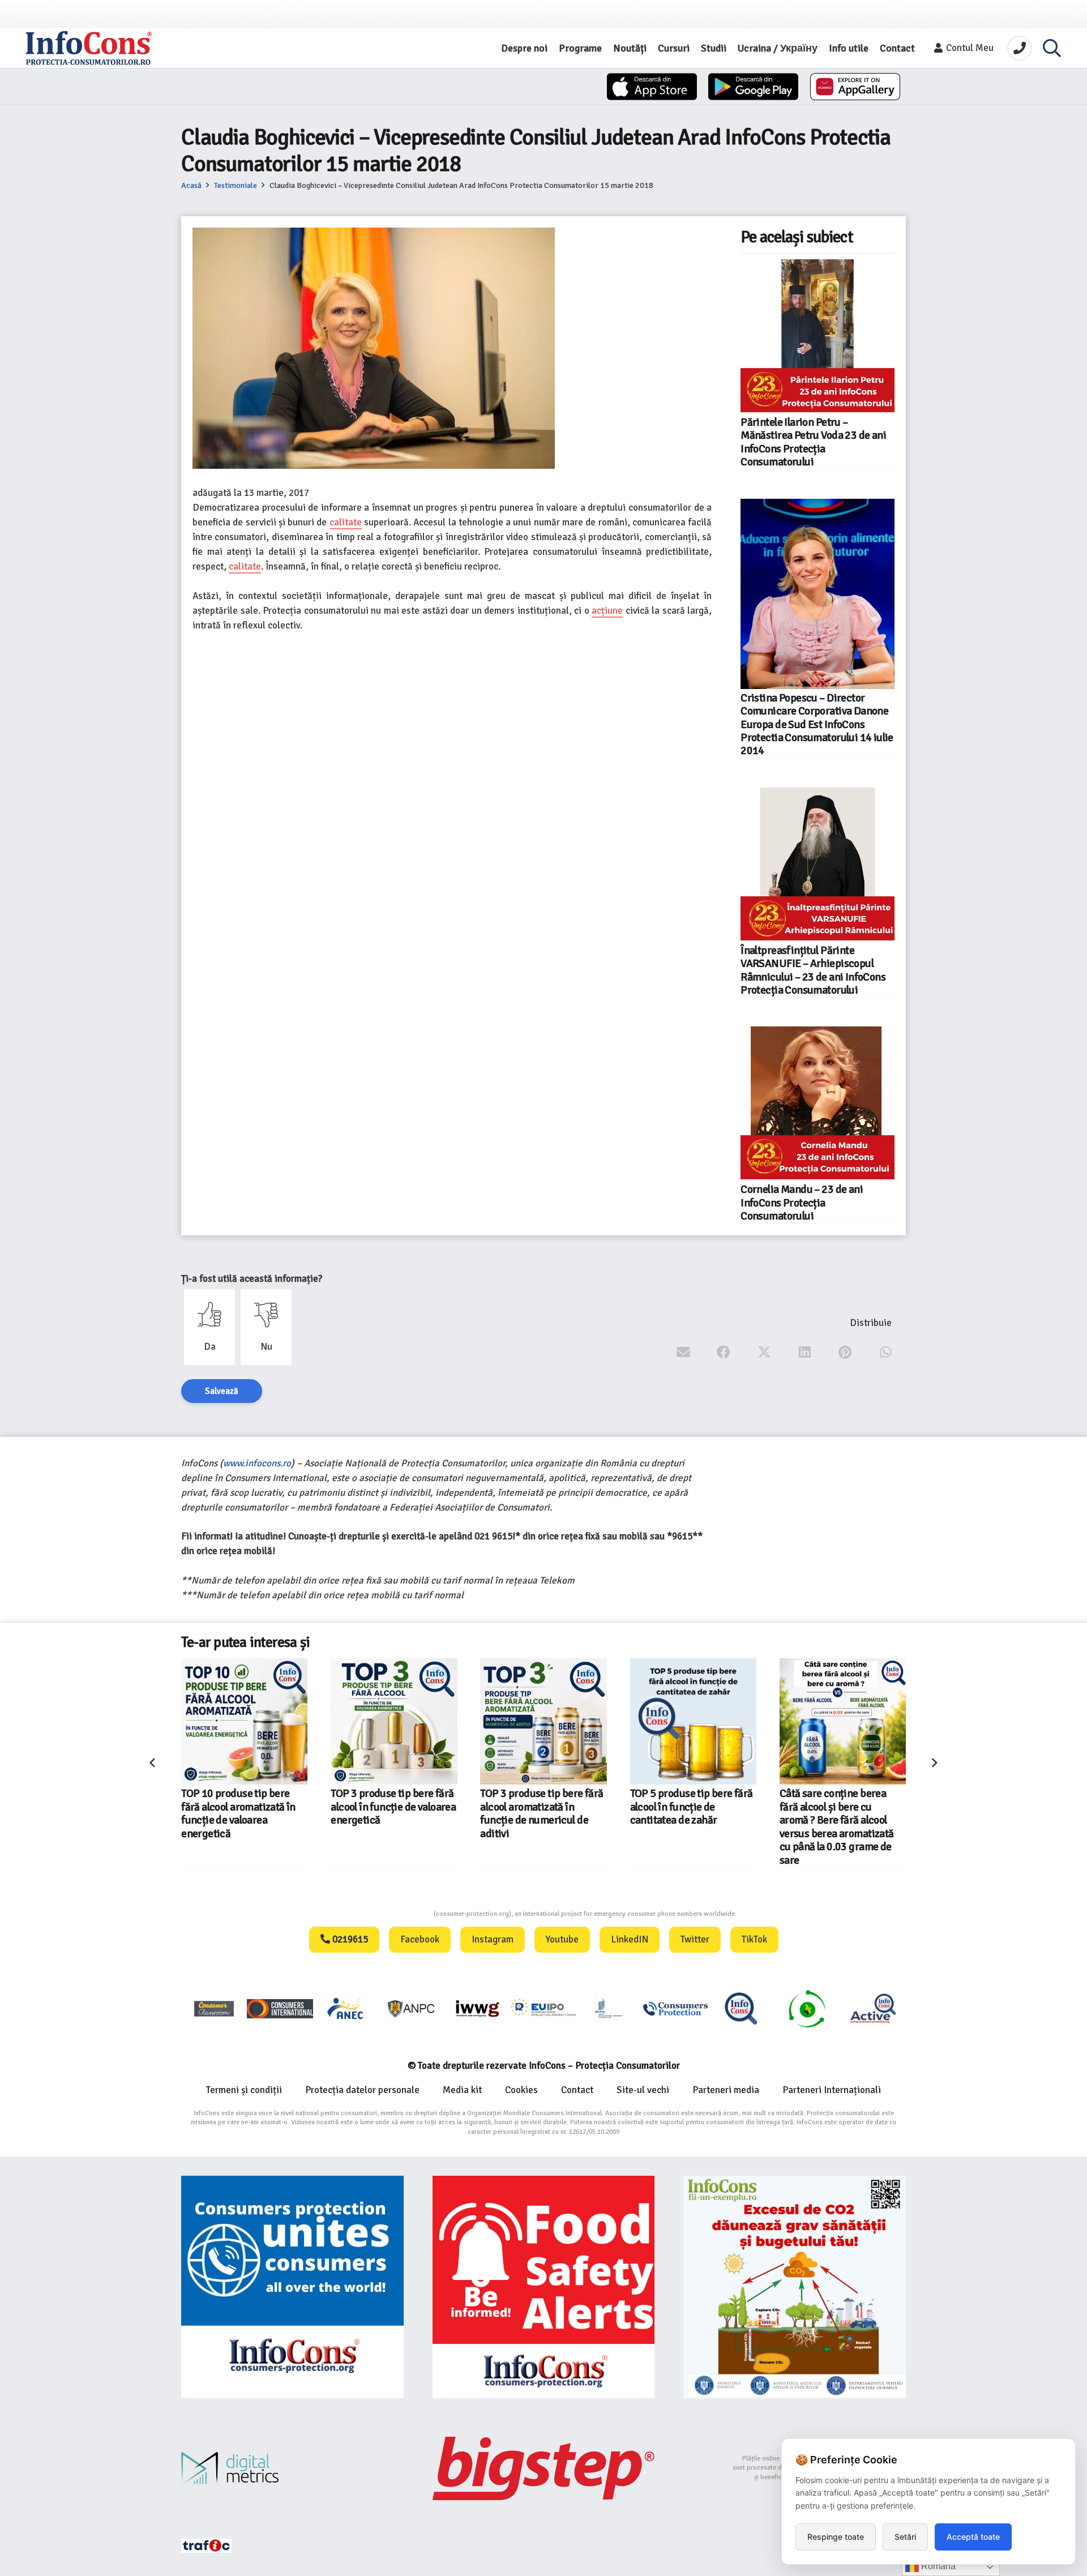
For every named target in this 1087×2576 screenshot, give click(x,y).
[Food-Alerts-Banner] (544, 2287)
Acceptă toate (973, 2537)
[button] (1052, 48)
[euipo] (477, 2008)
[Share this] (724, 1353)
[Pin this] (845, 1353)
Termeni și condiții (244, 2090)
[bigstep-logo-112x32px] (544, 2468)
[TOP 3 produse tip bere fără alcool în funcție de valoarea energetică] (278, 1721)
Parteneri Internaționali (832, 2090)
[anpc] (412, 2008)
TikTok (754, 1939)
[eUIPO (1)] (675, 2008)
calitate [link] (346, 522)
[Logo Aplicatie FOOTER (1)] (741, 2008)
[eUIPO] (543, 2008)
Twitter (695, 1939)
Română (937, 2566)
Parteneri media (726, 2090)
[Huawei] (855, 87)
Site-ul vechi (643, 2090)
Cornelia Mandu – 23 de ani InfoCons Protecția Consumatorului (802, 1203)
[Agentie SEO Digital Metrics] (292, 2468)
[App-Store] (652, 87)
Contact (577, 2090)
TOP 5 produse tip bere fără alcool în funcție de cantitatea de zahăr (575, 1807)
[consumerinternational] (280, 2008)
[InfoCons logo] (89, 48)
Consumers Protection (391, 1914)
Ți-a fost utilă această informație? (252, 1279)
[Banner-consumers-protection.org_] (292, 2287)
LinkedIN (630, 1939)
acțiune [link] (607, 611)
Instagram (493, 1939)
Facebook (420, 1939)
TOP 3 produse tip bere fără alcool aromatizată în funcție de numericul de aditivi (425, 1813)
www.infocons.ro (257, 1463)
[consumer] (214, 2008)
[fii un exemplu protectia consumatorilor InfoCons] (795, 2287)
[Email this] (684, 1353)
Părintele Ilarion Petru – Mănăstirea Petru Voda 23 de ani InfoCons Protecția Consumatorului (813, 442)
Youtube (562, 1939)
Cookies (521, 2090)
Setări (905, 2537)
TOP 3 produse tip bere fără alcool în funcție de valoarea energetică (277, 1807)
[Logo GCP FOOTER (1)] (807, 2008)
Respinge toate (836, 2537)
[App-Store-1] (753, 87)
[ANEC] (346, 2008)
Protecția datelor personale (362, 2090)
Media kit (462, 2090)
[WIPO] (609, 2008)
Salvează (222, 1391)
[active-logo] (873, 2008)
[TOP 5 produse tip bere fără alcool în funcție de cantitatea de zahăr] (577, 1721)
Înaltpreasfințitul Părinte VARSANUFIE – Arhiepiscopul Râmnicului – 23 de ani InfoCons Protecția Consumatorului (813, 970)
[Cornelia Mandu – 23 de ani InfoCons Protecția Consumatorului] (818, 1103)
